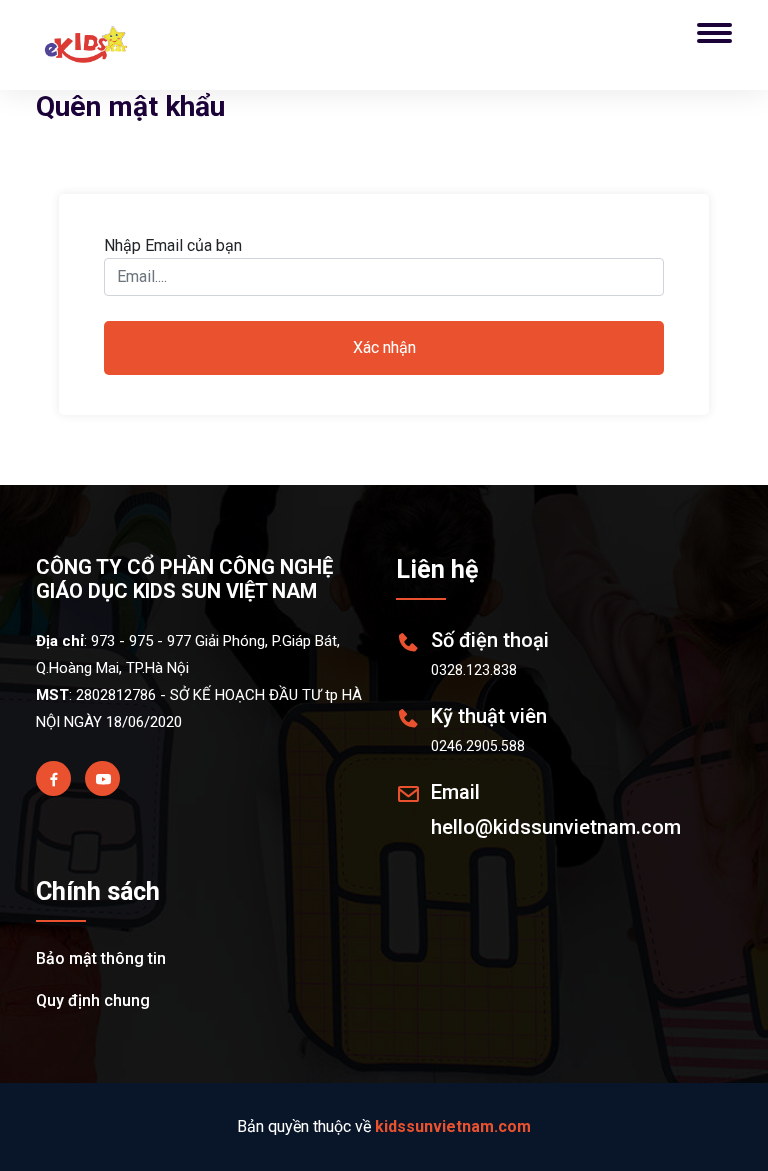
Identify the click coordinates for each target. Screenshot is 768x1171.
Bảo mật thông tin (101, 958)
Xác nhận (384, 347)
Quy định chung (93, 1000)
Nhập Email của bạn (173, 245)
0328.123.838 (474, 670)
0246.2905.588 (478, 746)
